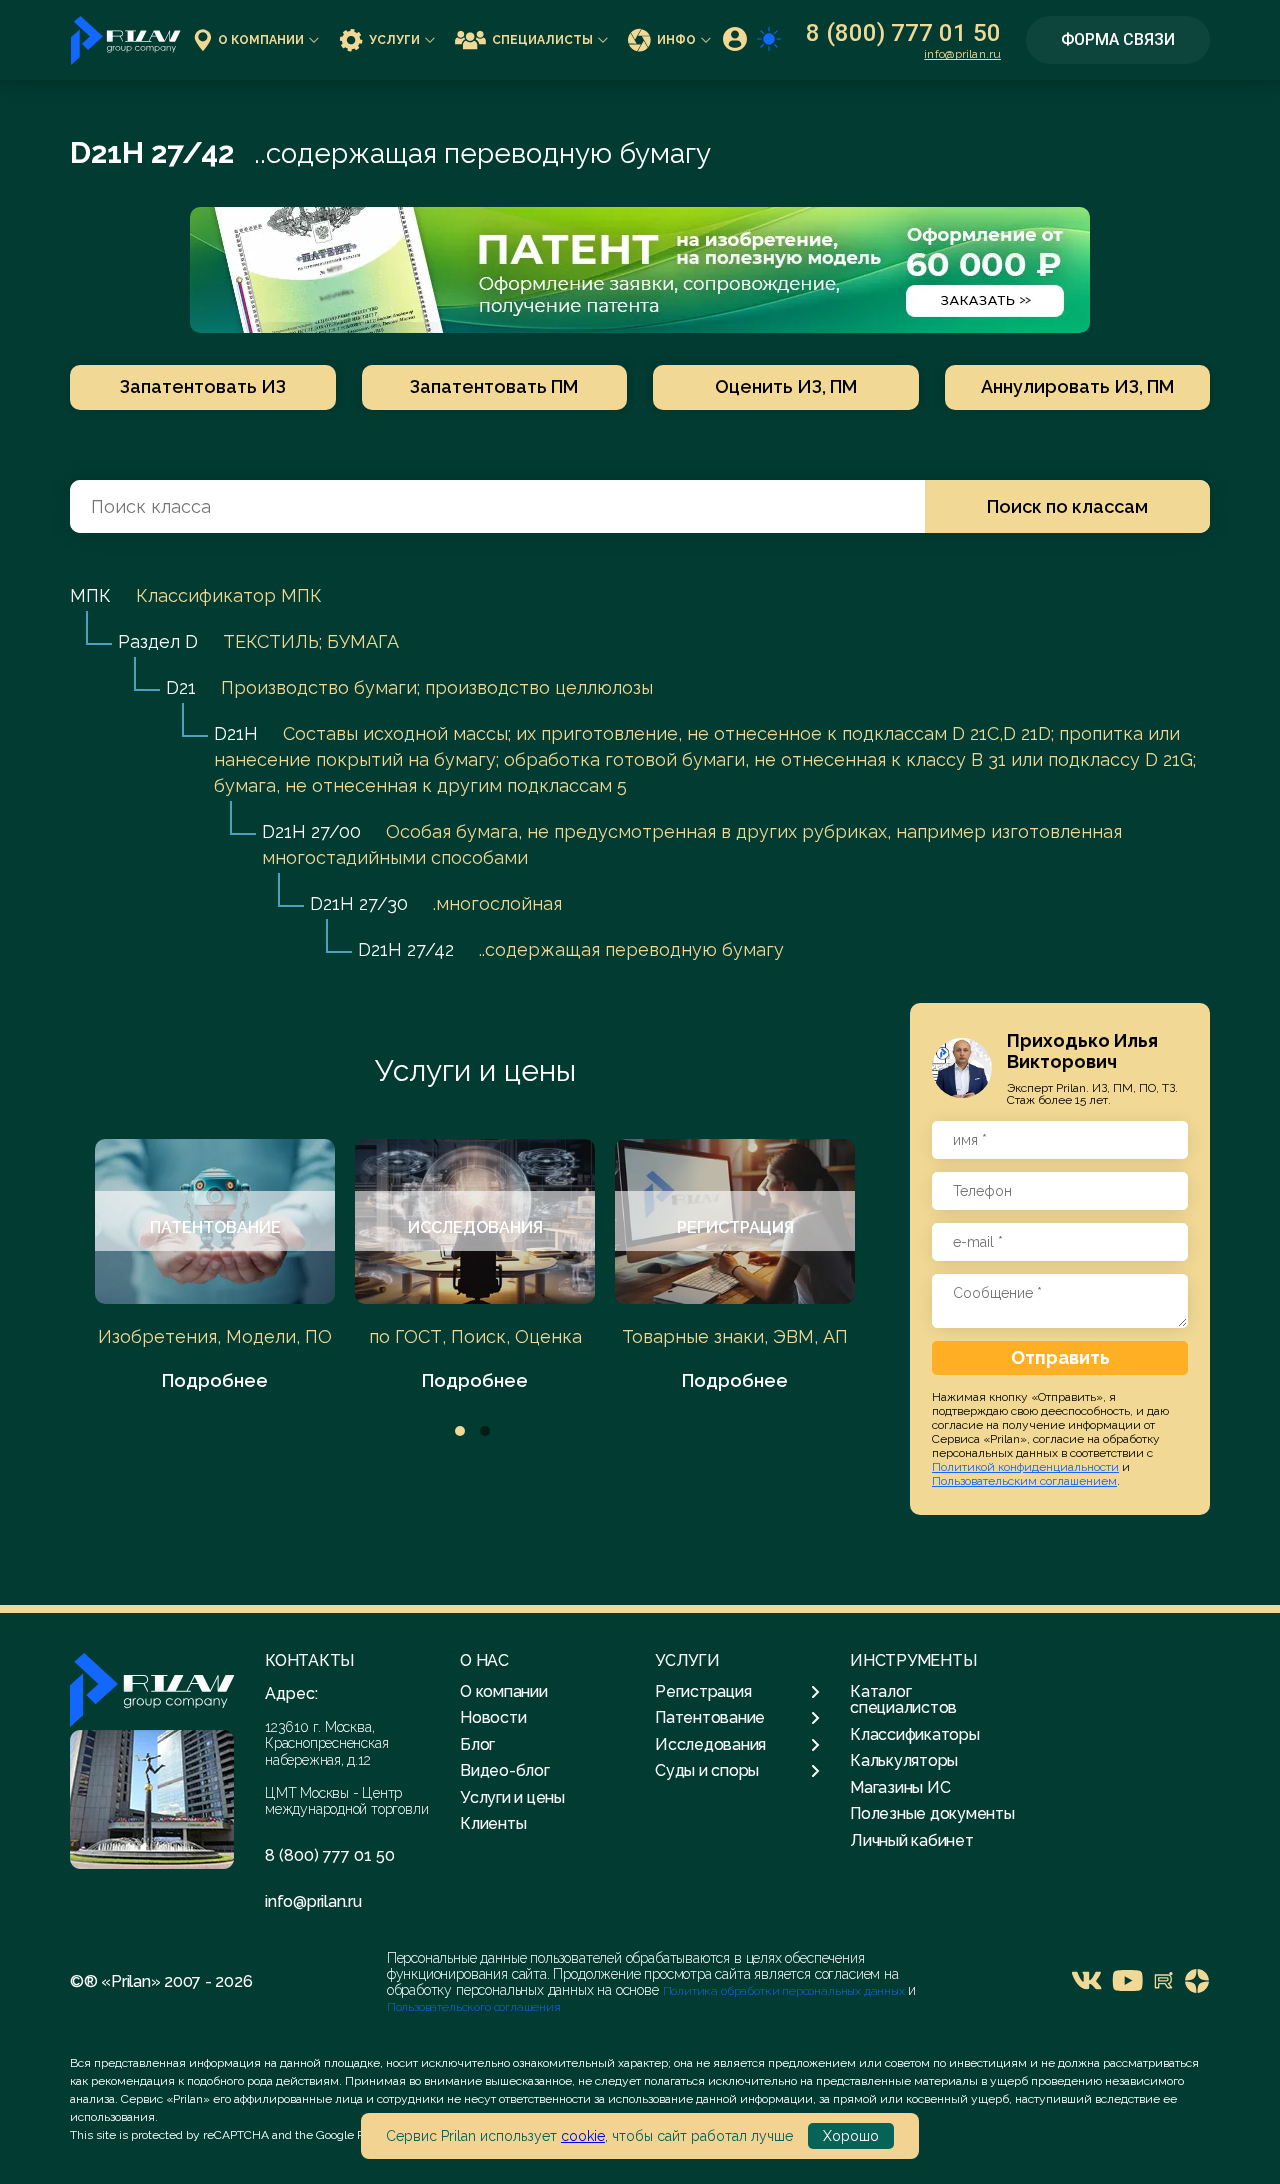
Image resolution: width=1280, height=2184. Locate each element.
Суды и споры (707, 1771)
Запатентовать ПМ (494, 386)
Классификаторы (915, 1734)
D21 (181, 687)
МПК (90, 595)
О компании (261, 40)
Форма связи (1118, 39)
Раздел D (158, 641)
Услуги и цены (475, 1070)
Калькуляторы (904, 1760)
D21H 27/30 (359, 903)
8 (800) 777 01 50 (903, 33)
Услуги (394, 40)
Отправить (1060, 1357)
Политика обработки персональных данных (785, 1991)
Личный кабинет (912, 1840)
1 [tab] (460, 1431)
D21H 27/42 (406, 949)
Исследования (710, 1745)
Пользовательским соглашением (1024, 1481)
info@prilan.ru (962, 54)
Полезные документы (932, 1813)
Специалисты (542, 40)
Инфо (676, 40)
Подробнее (215, 1380)
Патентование (710, 1718)
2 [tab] (485, 1431)
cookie (583, 2136)
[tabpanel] (215, 1266)
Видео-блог (505, 1770)
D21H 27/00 (311, 831)
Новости (493, 1717)
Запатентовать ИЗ (203, 386)
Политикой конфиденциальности (1025, 1467)
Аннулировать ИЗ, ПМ (1077, 386)
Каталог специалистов (903, 1699)
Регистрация (703, 1692)
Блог (477, 1744)
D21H (236, 733)
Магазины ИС (900, 1787)
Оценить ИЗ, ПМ (786, 386)
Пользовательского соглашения (474, 2007)
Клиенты (493, 1823)
